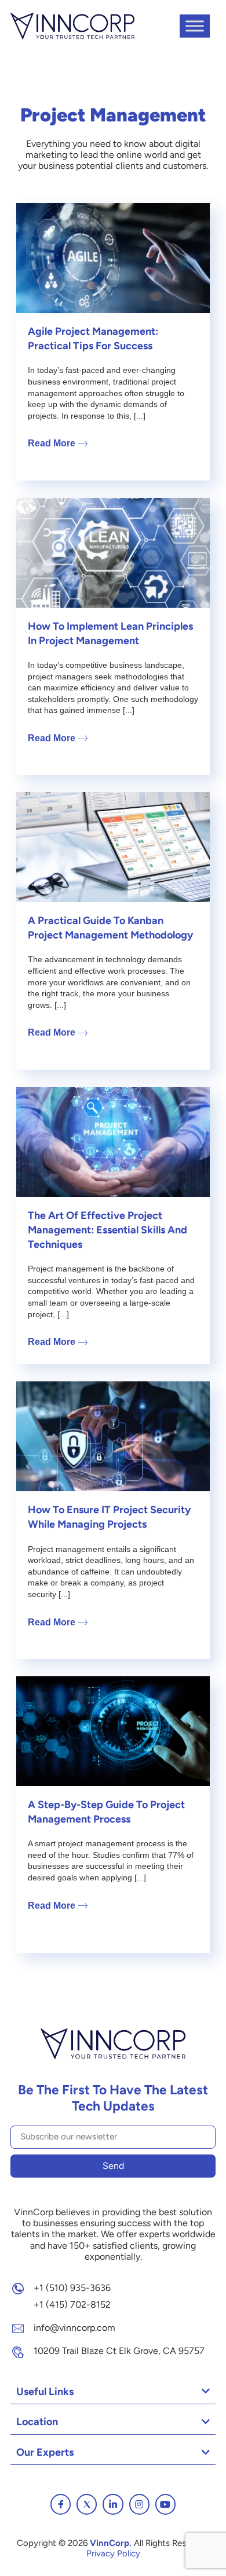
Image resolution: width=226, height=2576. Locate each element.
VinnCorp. (111, 2543)
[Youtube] (165, 2504)
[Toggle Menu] (195, 26)
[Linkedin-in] (113, 2504)
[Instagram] (139, 2504)
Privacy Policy (113, 2553)
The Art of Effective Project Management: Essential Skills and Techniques (107, 1230)
